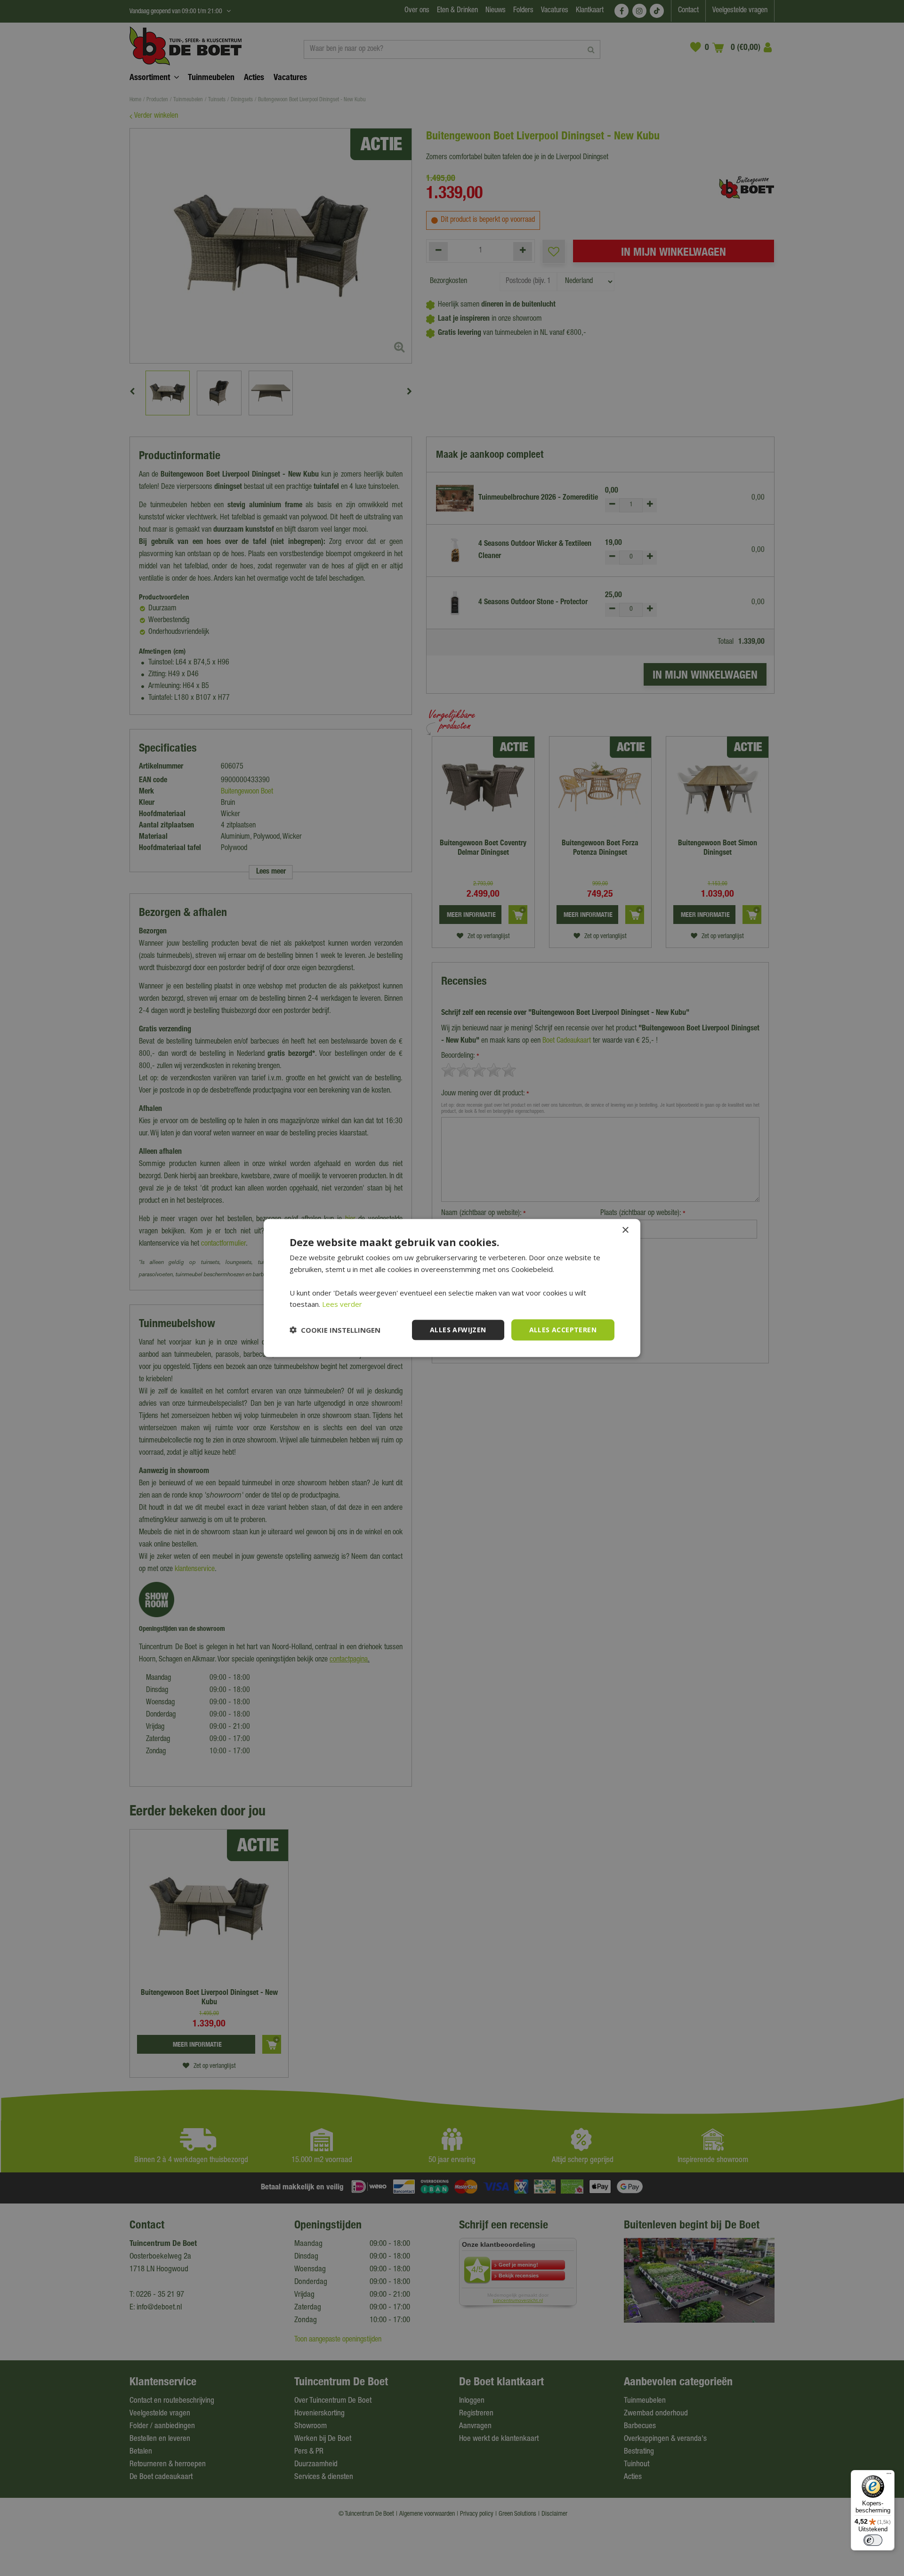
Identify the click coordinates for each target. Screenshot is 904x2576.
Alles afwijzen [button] (458, 1330)
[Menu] (889, 2476)
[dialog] (452, 1288)
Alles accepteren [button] (563, 1330)
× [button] (625, 1230)
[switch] (873, 2540)
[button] (335, 1330)
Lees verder (342, 1304)
